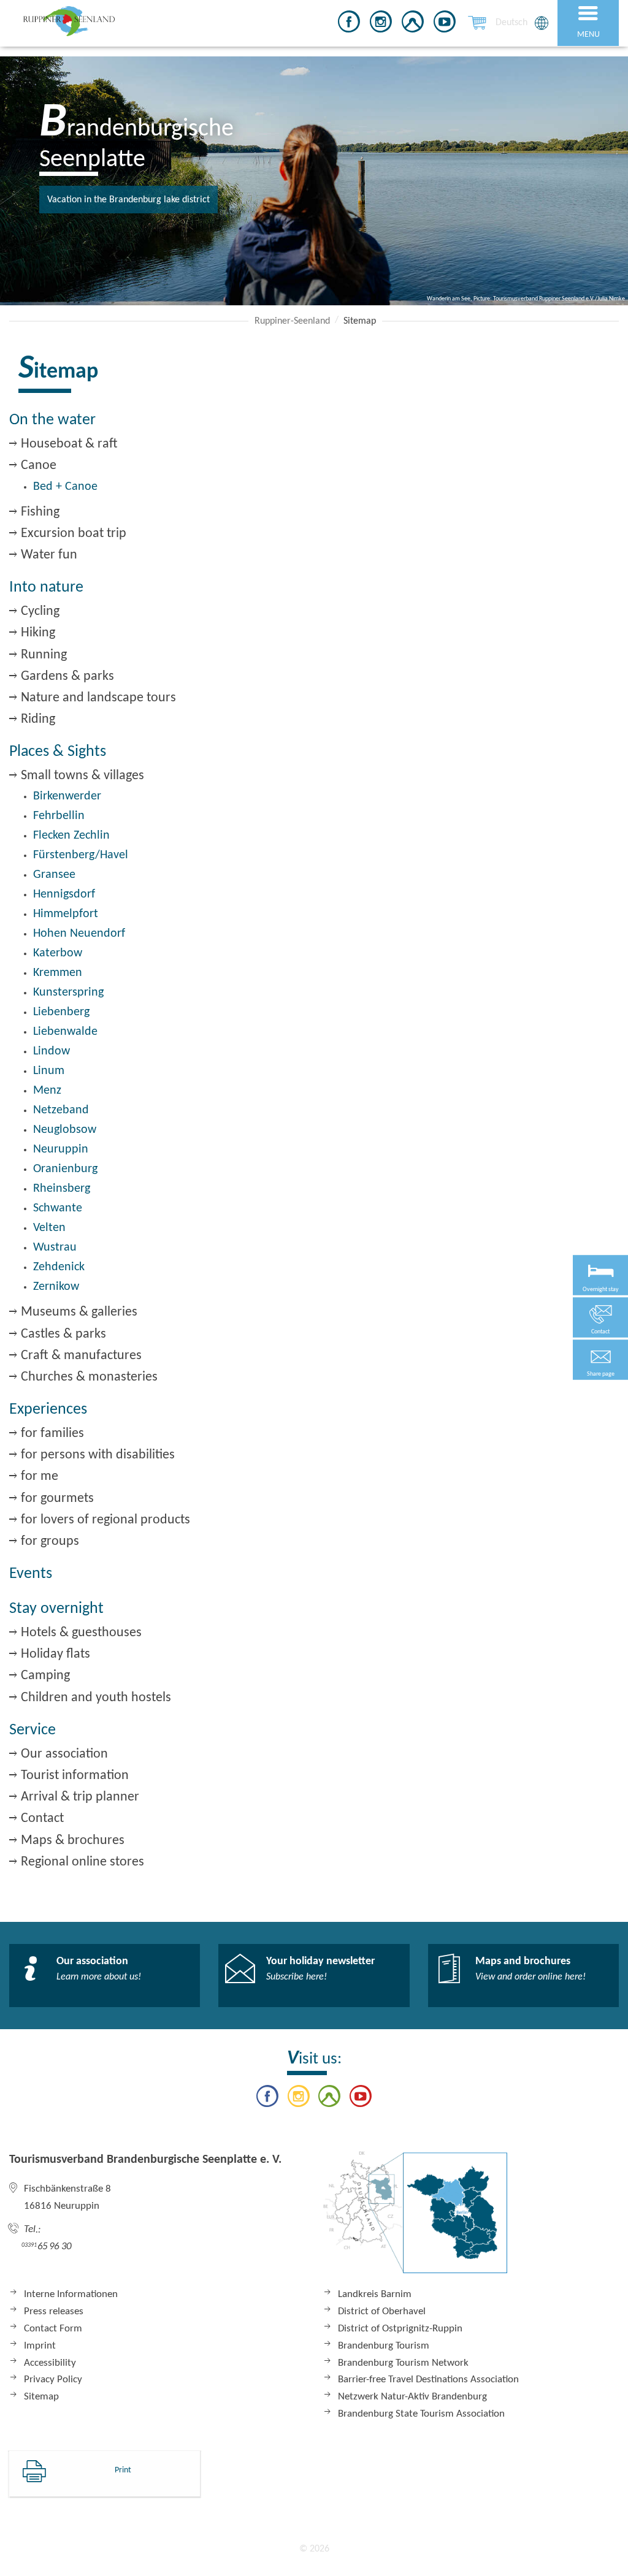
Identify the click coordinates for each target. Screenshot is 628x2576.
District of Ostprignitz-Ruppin (400, 2329)
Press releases (54, 2311)
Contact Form (53, 2329)
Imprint (40, 2346)
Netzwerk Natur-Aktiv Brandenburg (412, 2397)
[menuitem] (511, 23)
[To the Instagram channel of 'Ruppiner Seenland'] (381, 24)
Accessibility (50, 2363)
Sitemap (41, 2397)
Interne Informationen (71, 2294)
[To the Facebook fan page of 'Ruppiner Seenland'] (349, 24)
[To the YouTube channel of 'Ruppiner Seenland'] (445, 24)
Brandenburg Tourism (384, 2346)
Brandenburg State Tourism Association (421, 2414)
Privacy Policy (53, 2380)
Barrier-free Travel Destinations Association (428, 2380)
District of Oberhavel (382, 2311)
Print (123, 2470)
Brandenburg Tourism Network (403, 2363)
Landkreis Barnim (375, 2294)
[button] (600, 1360)
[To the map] (415, 2219)
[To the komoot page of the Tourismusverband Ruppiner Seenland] (413, 24)
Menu (588, 35)
